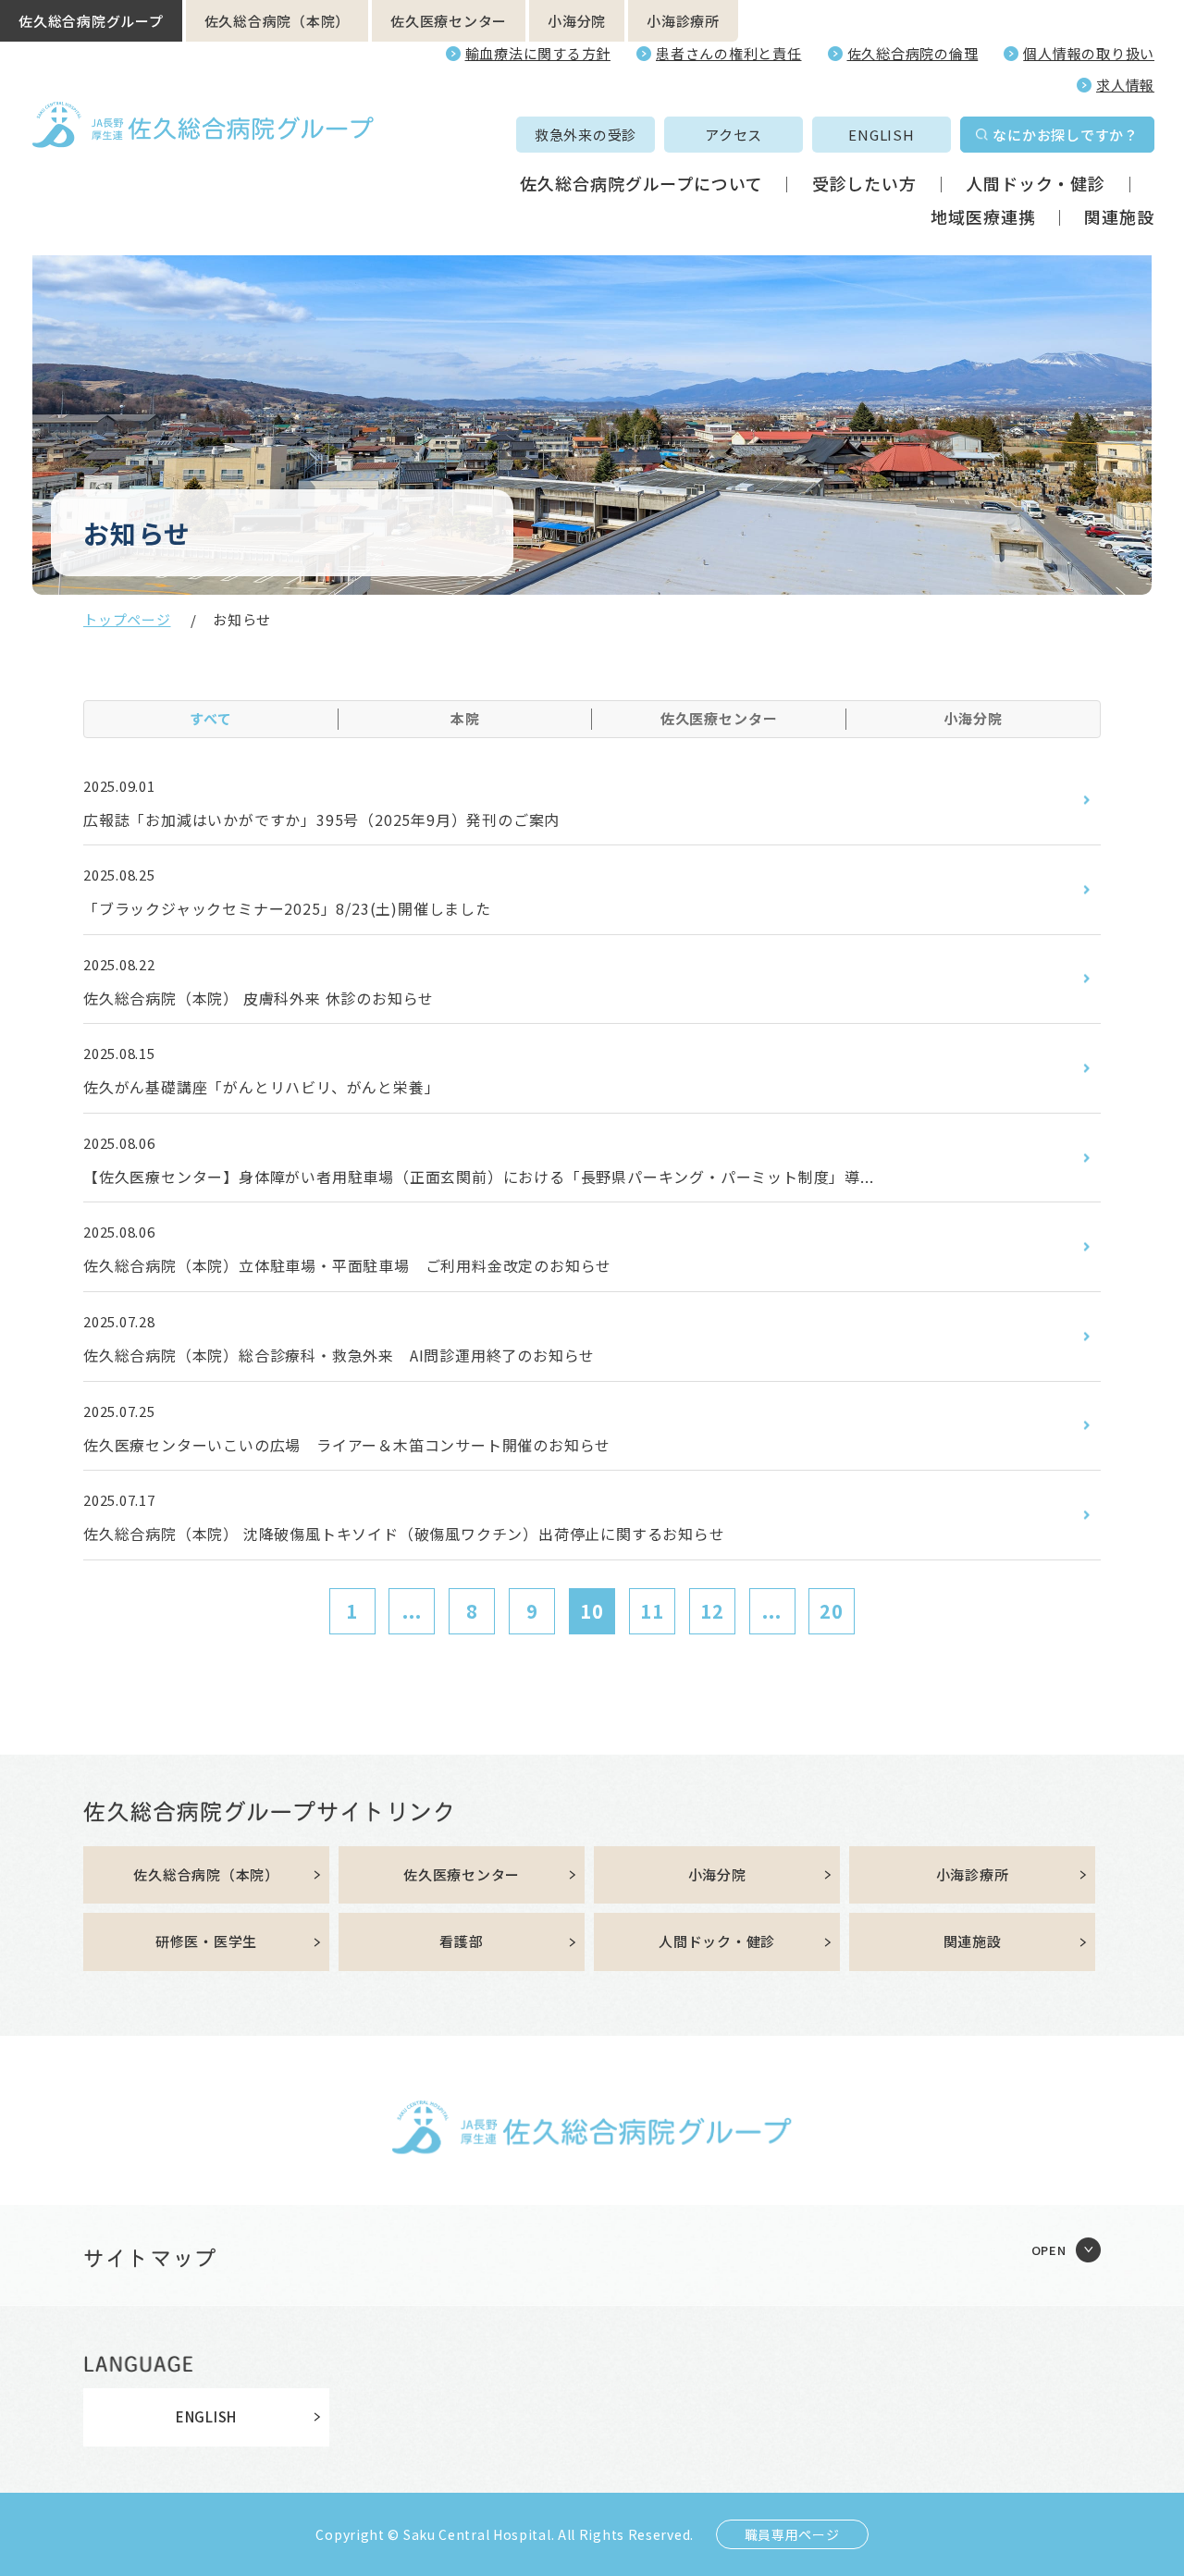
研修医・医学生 (206, 1941)
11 (652, 1611)
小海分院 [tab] (973, 718)
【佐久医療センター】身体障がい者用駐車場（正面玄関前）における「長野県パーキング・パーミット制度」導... (478, 1177)
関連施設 (1119, 216)
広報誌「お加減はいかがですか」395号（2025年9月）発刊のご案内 (321, 820)
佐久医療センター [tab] (719, 718)
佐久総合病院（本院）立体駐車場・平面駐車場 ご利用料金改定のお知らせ (347, 1265)
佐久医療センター (449, 21)
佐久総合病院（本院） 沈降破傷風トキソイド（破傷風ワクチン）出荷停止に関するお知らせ (404, 1534)
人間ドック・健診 (1036, 183)
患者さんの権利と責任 (729, 53)
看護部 (461, 1941)
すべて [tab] (211, 718)
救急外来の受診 (586, 135)
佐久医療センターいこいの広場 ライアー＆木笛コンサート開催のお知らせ (347, 1445)
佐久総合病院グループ (91, 21)
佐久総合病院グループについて (641, 183)
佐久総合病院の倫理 (913, 53)
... (412, 1611)
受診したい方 (864, 183)
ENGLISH (881, 135)
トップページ (127, 619)
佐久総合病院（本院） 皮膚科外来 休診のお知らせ (259, 998)
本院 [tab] (465, 718)
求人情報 (1125, 85)
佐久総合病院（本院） (277, 21)
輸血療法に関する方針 (538, 53)
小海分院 (577, 21)
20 (832, 1611)
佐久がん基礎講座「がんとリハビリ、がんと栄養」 (261, 1087)
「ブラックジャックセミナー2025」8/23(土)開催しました (287, 908)
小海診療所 (683, 21)
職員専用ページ (792, 2534)
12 (712, 1611)
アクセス (734, 135)
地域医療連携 (983, 216)
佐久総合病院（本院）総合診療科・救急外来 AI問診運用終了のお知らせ (339, 1355)
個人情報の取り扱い (1089, 53)
